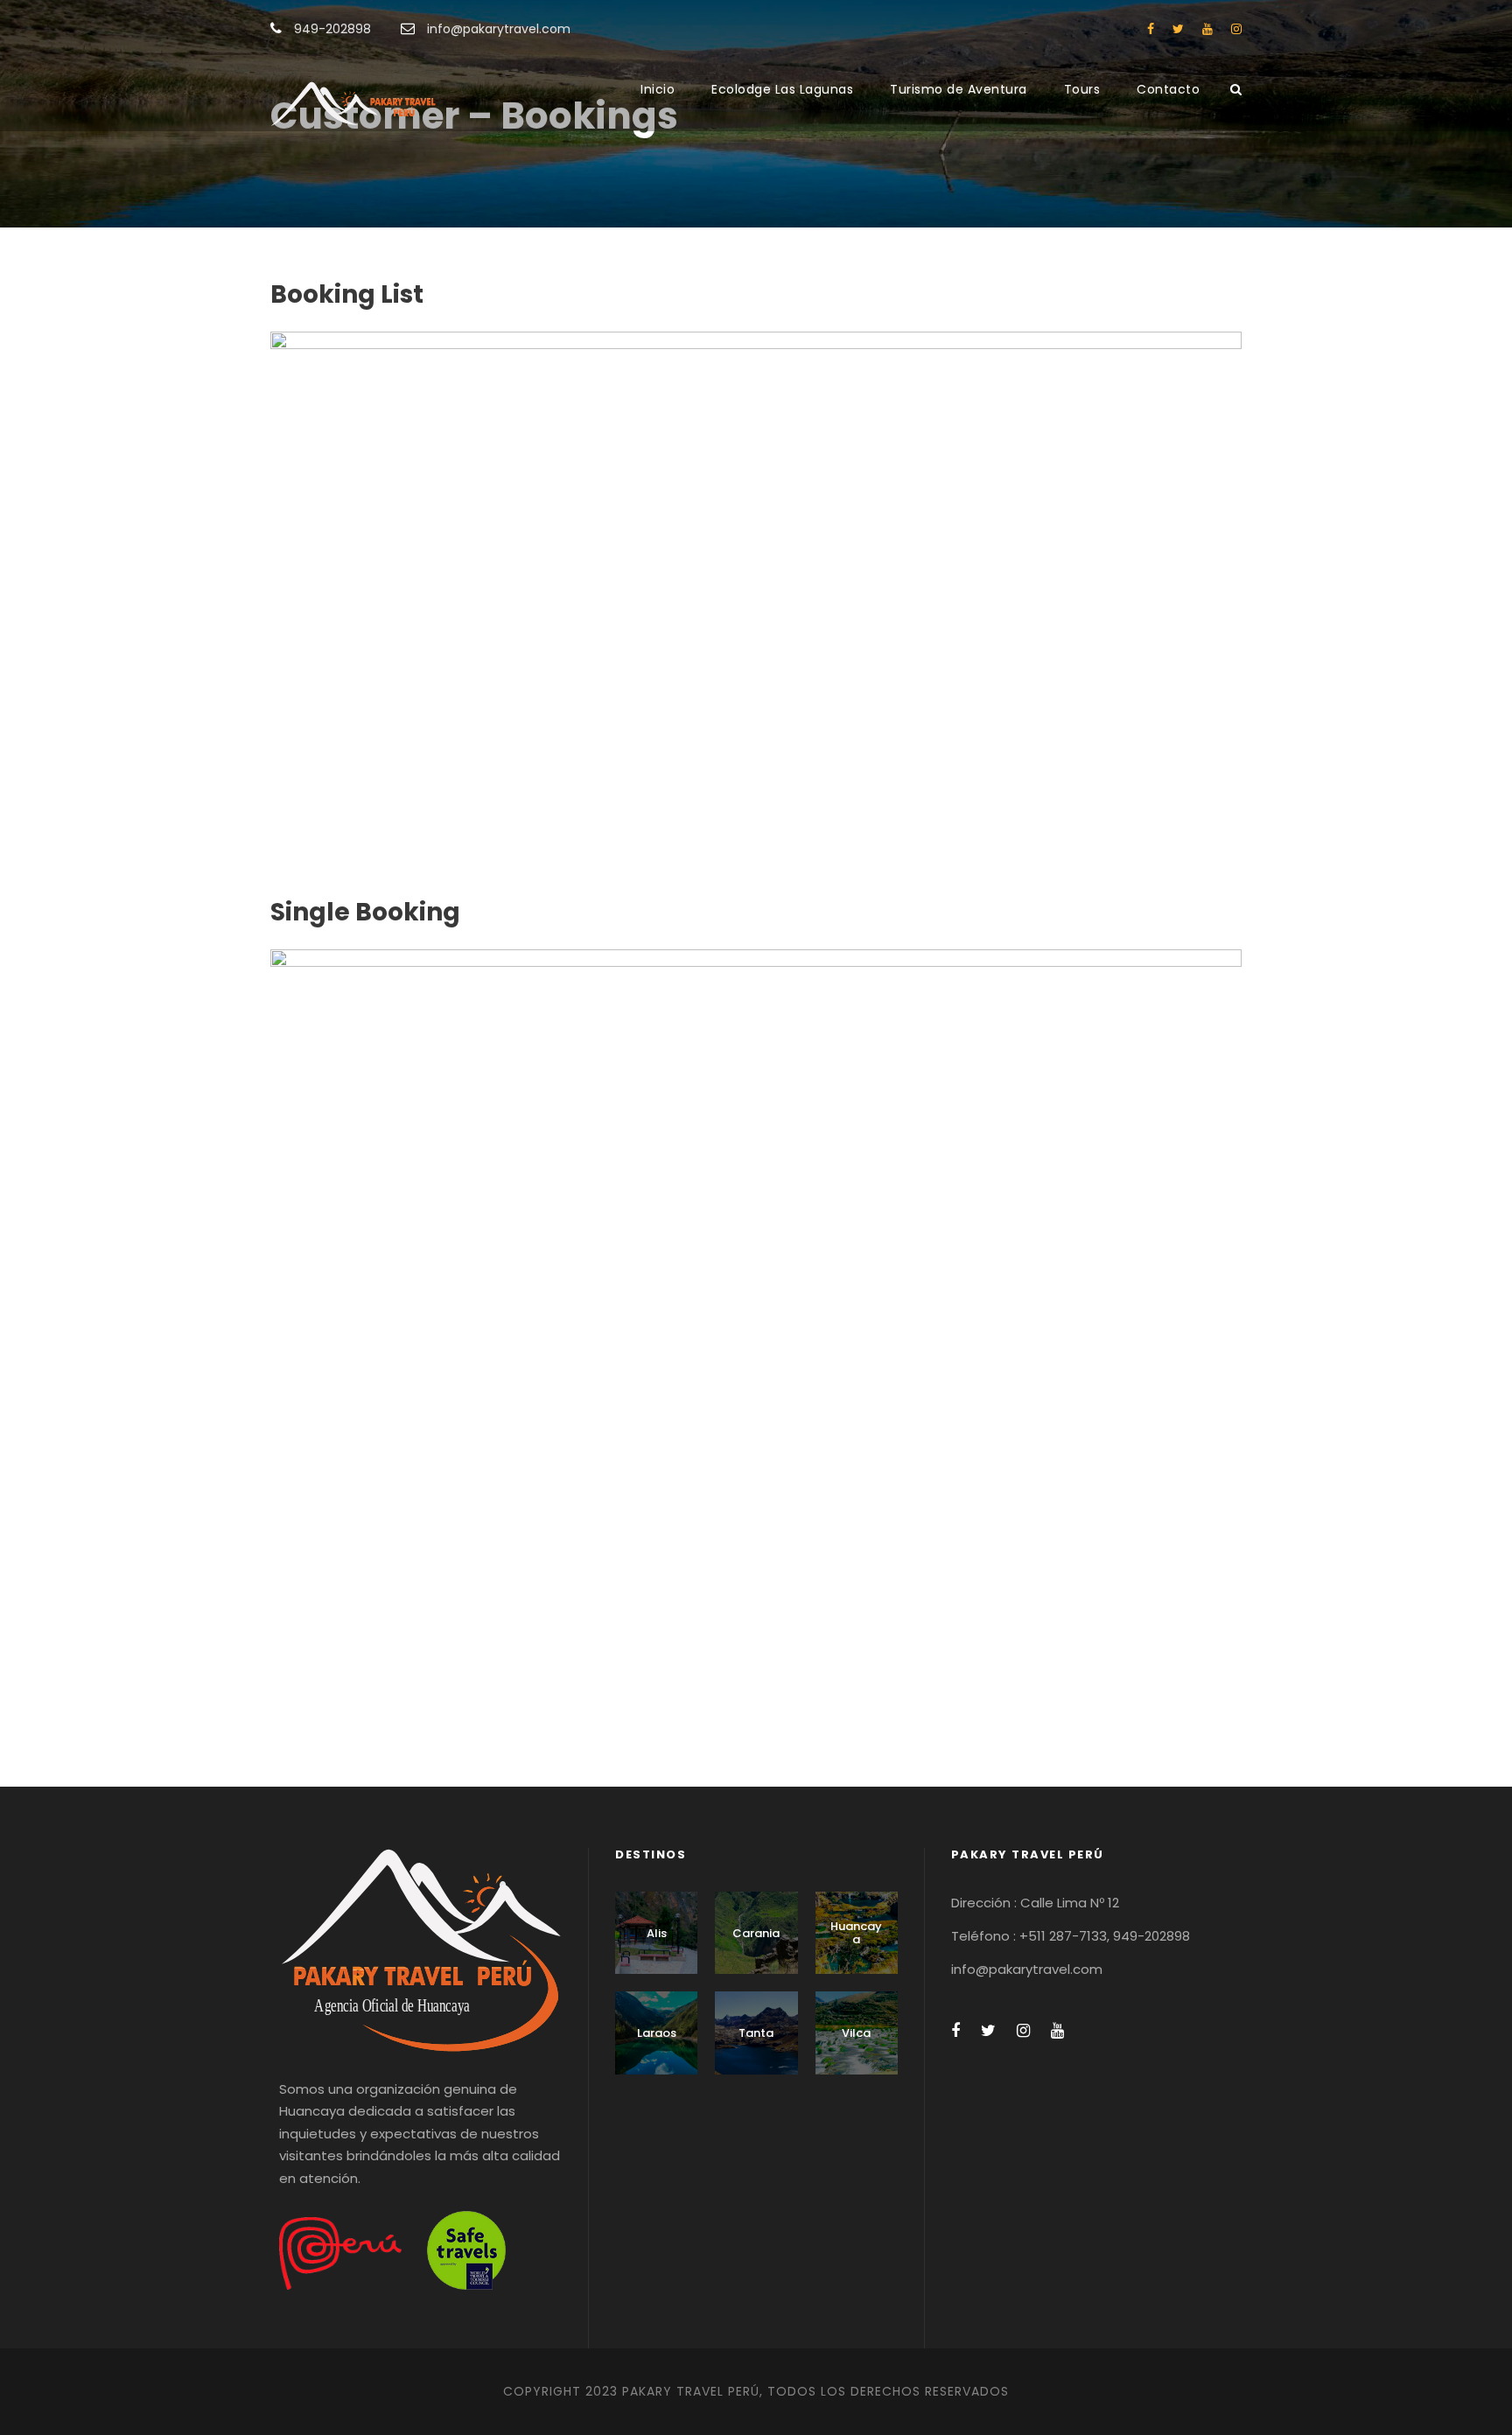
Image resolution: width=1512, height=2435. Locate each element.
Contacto (1168, 89)
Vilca (856, 2033)
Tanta (756, 2033)
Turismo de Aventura (959, 89)
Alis (657, 1933)
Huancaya (856, 1933)
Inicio (658, 89)
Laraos (657, 2033)
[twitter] (1178, 29)
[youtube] (1207, 29)
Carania (756, 1933)
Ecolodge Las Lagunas (782, 89)
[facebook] (1151, 29)
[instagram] (1236, 29)
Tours (1082, 89)
